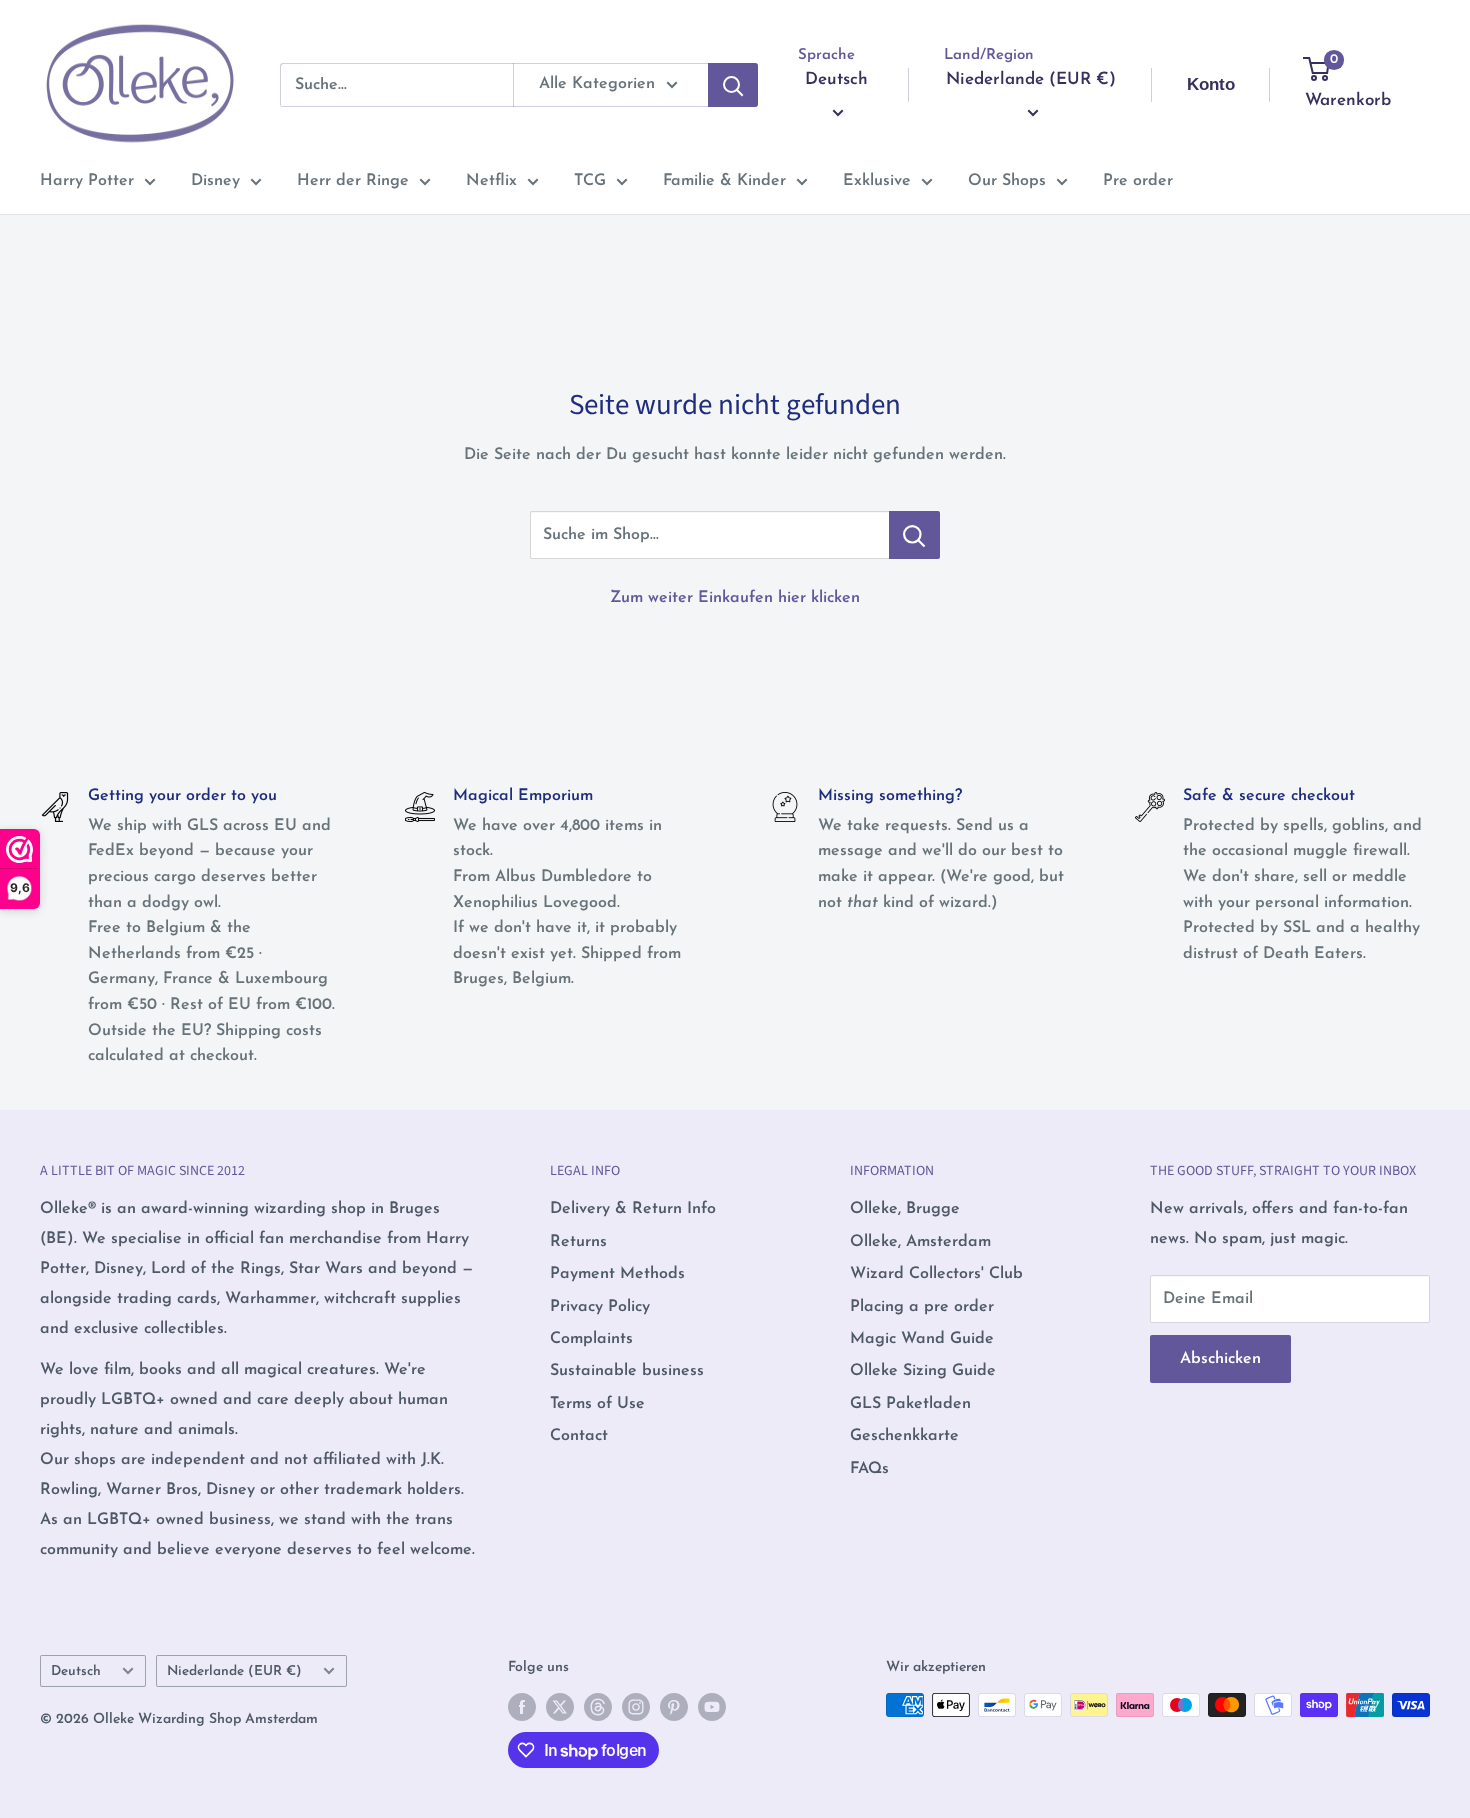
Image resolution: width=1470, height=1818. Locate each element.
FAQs (869, 1469)
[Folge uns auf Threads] (598, 1707)
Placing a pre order (922, 1307)
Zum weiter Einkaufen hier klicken (735, 598)
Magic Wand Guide (922, 1339)
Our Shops (1007, 181)
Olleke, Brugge (905, 1209)
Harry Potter (87, 181)
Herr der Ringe (353, 181)
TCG (590, 181)
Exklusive (877, 181)
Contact (579, 1436)
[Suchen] (733, 85)
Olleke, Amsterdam (920, 1242)
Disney (215, 181)
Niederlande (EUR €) (234, 1671)
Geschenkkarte (904, 1436)
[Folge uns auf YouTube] (712, 1707)
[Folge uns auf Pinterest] (674, 1707)
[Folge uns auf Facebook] (522, 1707)
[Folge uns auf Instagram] (636, 1707)
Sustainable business (627, 1371)
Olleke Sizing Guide (923, 1371)
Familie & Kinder (724, 181)
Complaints (591, 1339)
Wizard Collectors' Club (936, 1274)
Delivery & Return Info (633, 1209)
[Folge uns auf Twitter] (560, 1707)
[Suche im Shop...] (914, 535)
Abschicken (1220, 1359)
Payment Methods (617, 1274)
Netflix (491, 181)
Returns (578, 1242)
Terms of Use (597, 1404)
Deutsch (76, 1671)
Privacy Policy (600, 1307)
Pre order (1138, 181)
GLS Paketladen (910, 1404)
